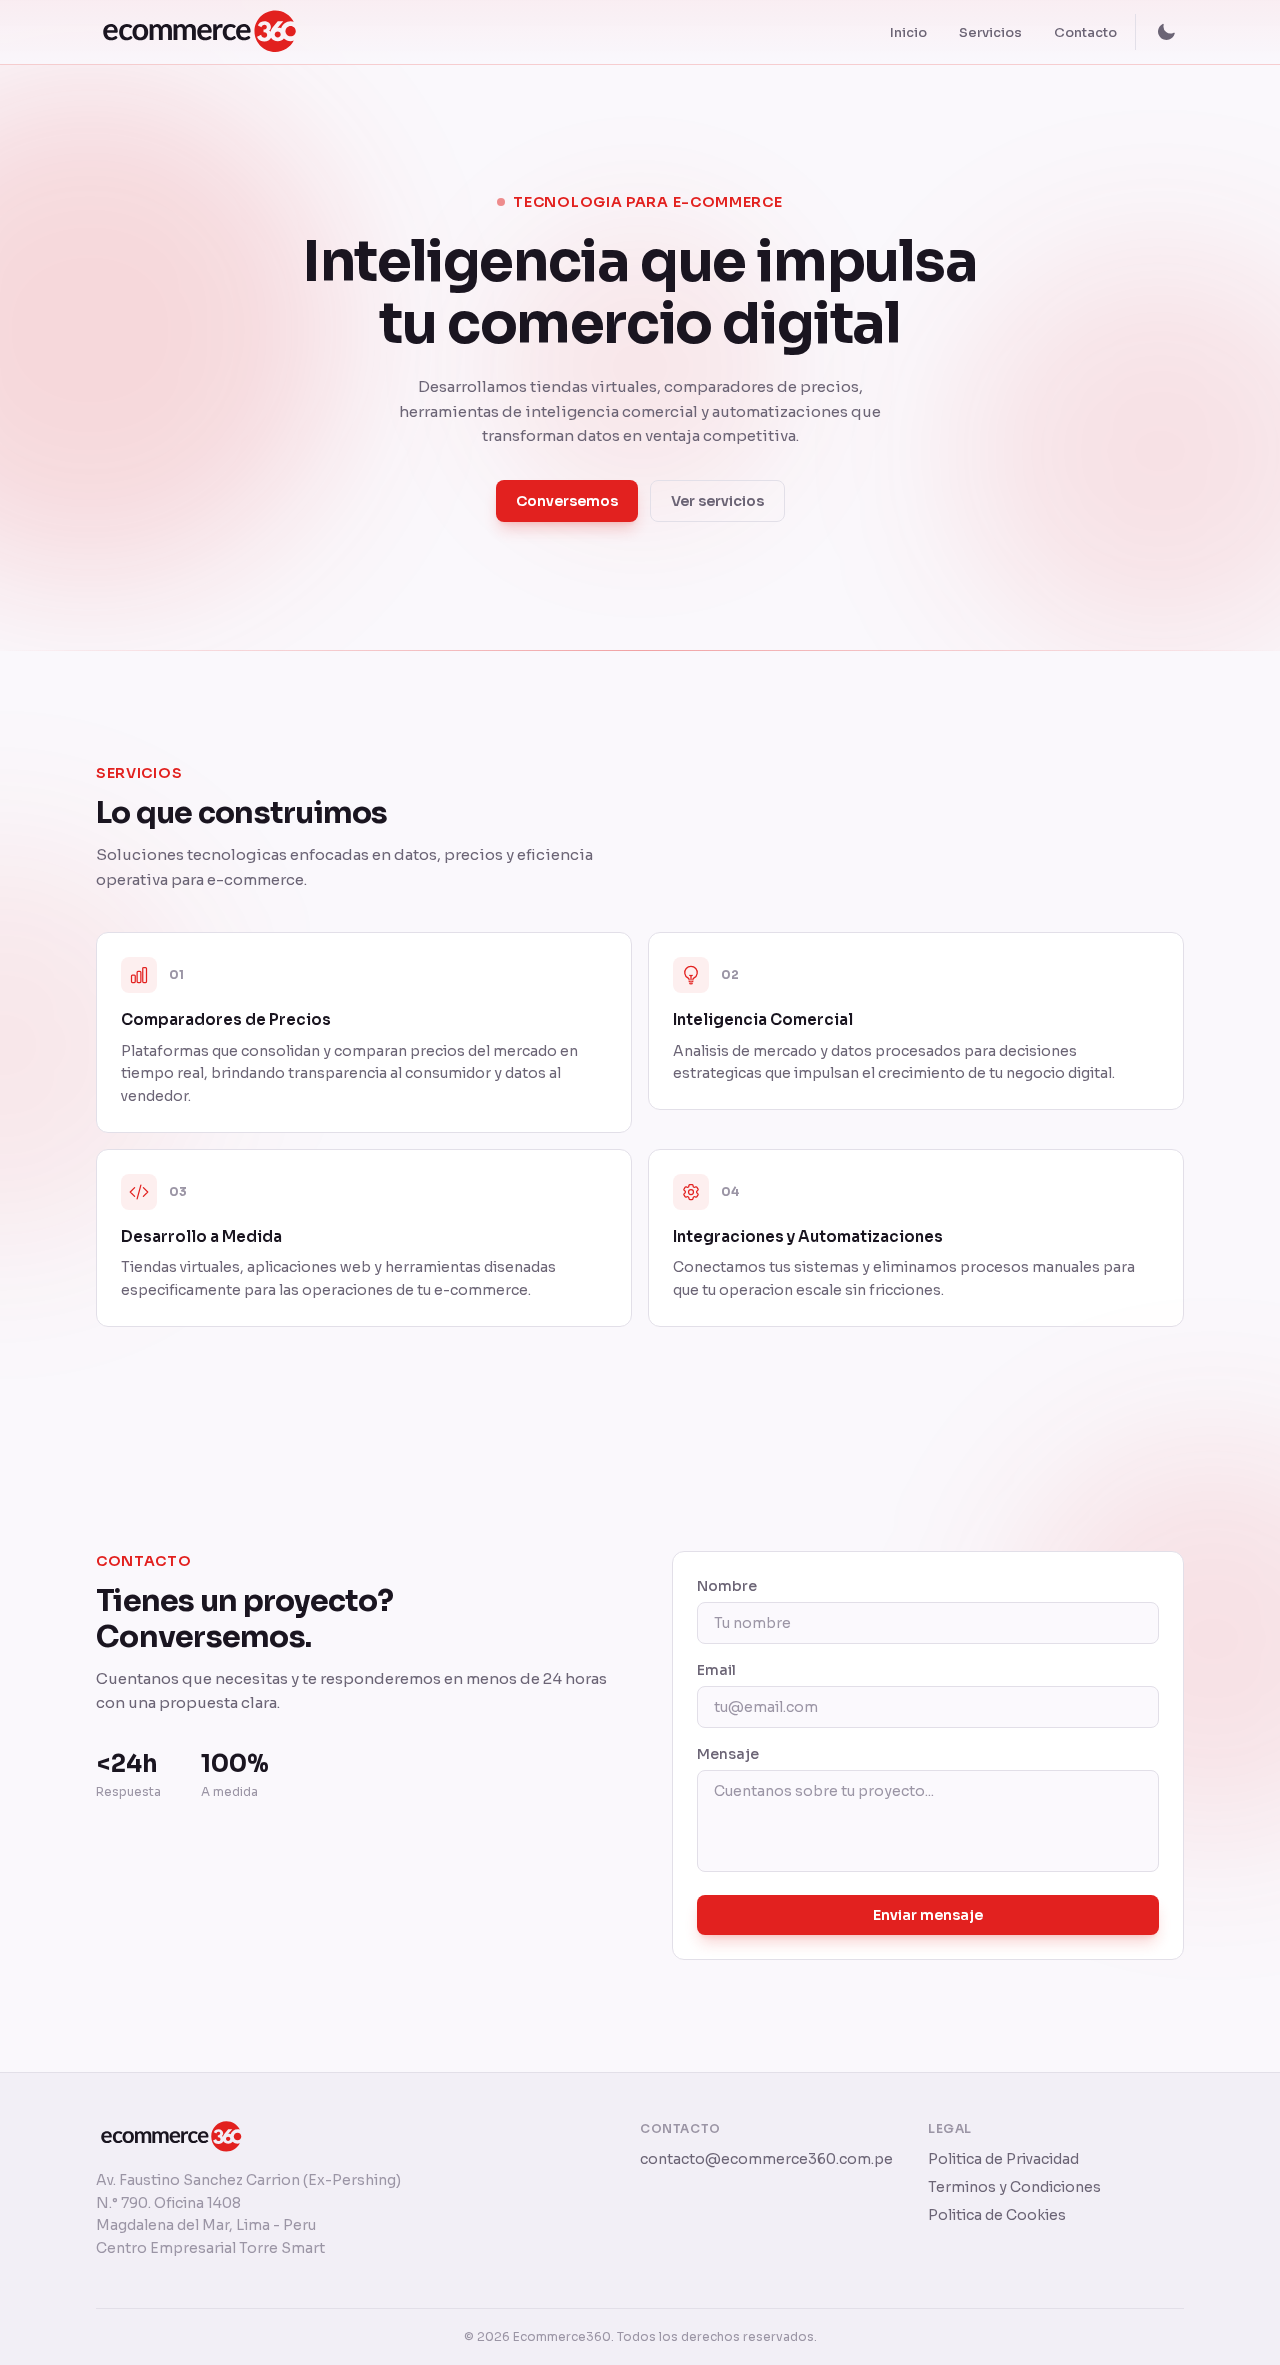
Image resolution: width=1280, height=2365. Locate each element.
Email (716, 1670)
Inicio (908, 32)
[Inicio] (209, 32)
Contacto (1085, 32)
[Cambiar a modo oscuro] (1166, 32)
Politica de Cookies (997, 2215)
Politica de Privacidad (1003, 2159)
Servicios (990, 32)
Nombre (727, 1586)
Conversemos (567, 501)
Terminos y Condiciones (1014, 2187)
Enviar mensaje (928, 1915)
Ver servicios (717, 501)
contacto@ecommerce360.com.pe (766, 2159)
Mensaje (728, 1754)
